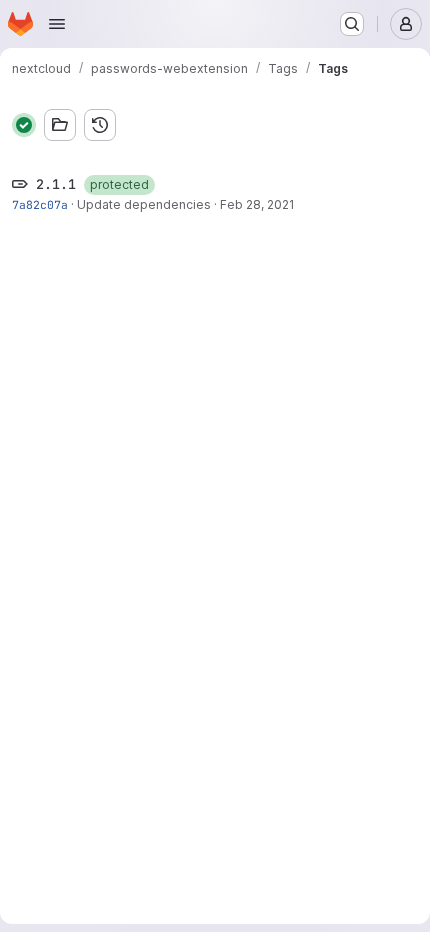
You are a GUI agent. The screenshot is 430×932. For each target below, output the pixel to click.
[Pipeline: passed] (24, 125)
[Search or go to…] (352, 24)
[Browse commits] (100, 125)
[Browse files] (60, 125)
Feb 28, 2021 (257, 204)
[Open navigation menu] (57, 24)
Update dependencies (144, 204)
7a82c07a (40, 204)
